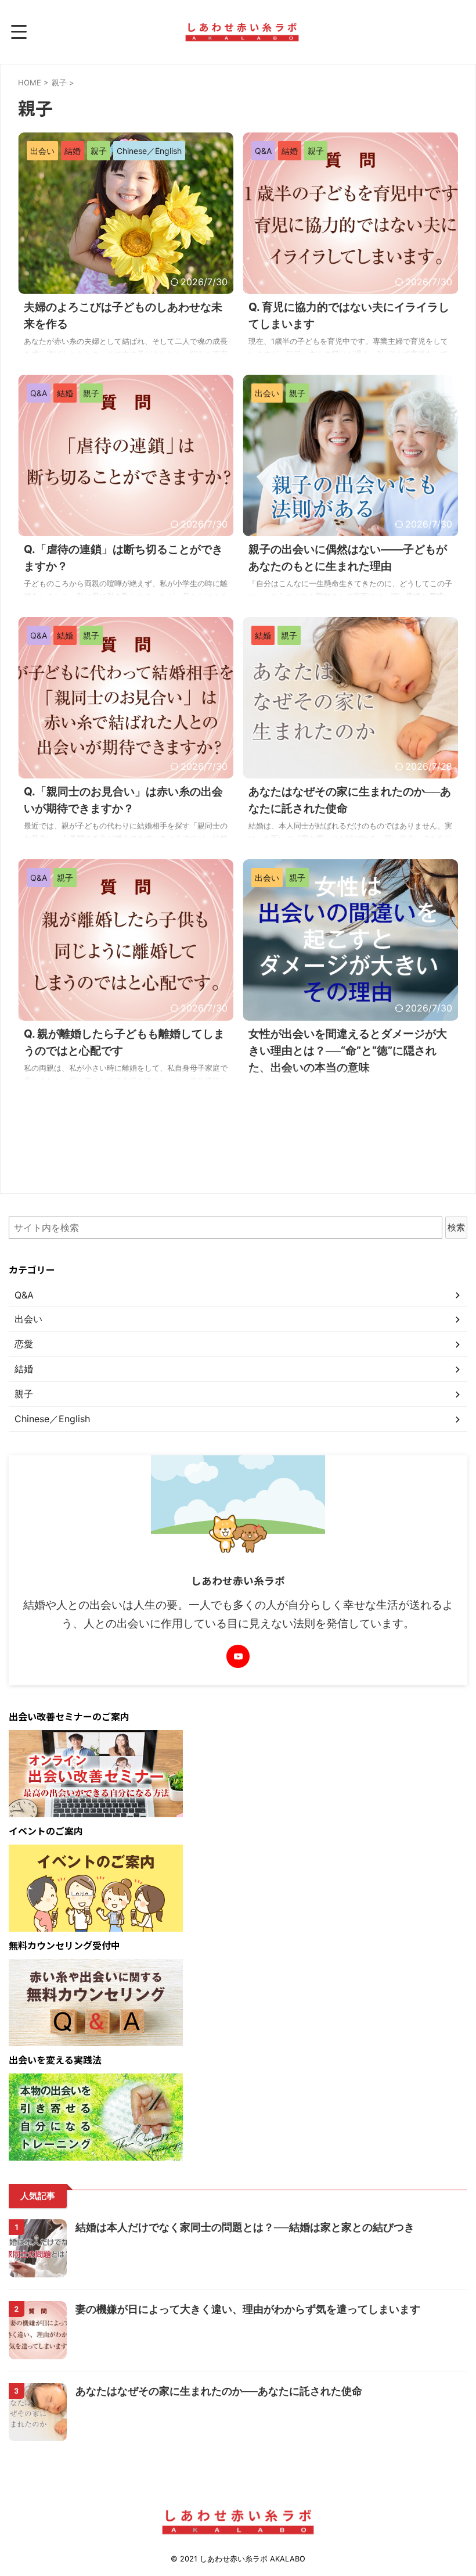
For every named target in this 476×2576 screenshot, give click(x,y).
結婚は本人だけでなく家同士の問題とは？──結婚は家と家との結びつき (245, 2227)
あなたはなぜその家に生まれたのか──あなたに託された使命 (219, 2391)
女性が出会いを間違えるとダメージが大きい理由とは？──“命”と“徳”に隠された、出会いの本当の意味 (348, 1051)
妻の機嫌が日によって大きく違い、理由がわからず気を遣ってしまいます (248, 2309)
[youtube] (238, 1656)
